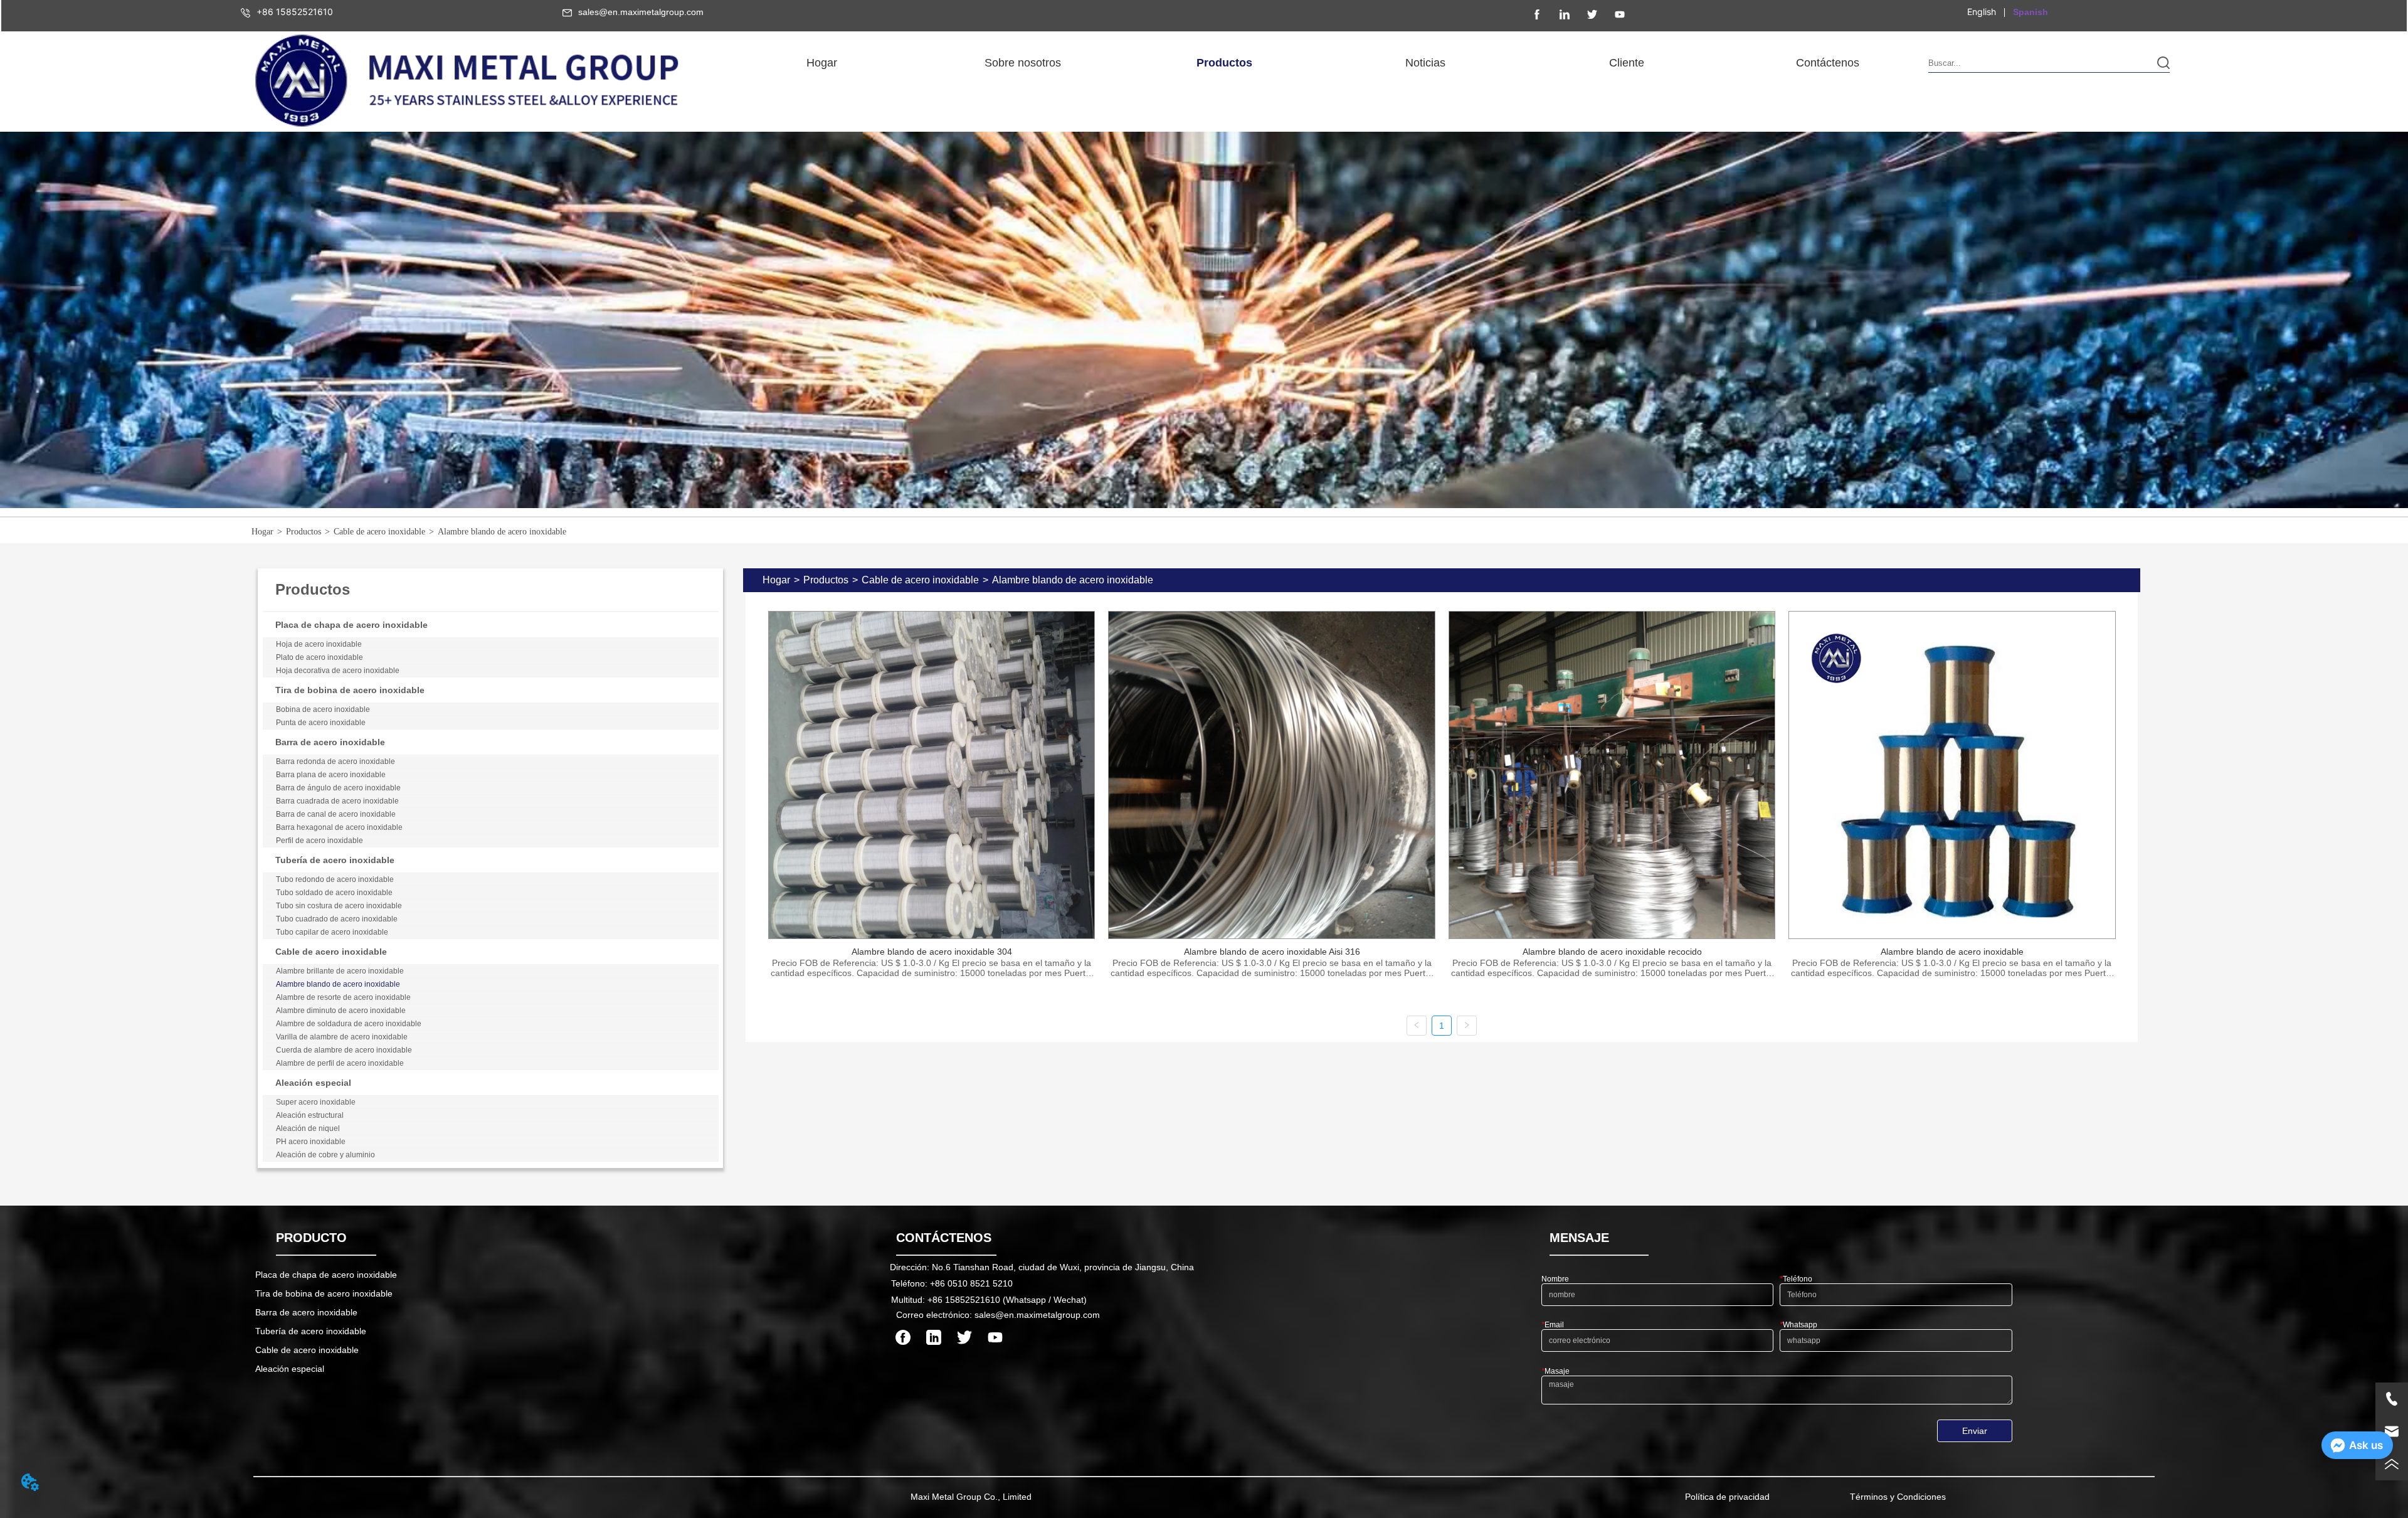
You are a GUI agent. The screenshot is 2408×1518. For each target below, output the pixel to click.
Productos (304, 532)
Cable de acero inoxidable (379, 532)
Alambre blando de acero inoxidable (502, 532)
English (1982, 12)
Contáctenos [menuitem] (1828, 63)
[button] (1023, 63)
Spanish (2030, 12)
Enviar (1975, 1431)
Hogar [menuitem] (822, 63)
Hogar (262, 532)
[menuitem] (1023, 63)
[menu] (1325, 63)
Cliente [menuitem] (1627, 63)
